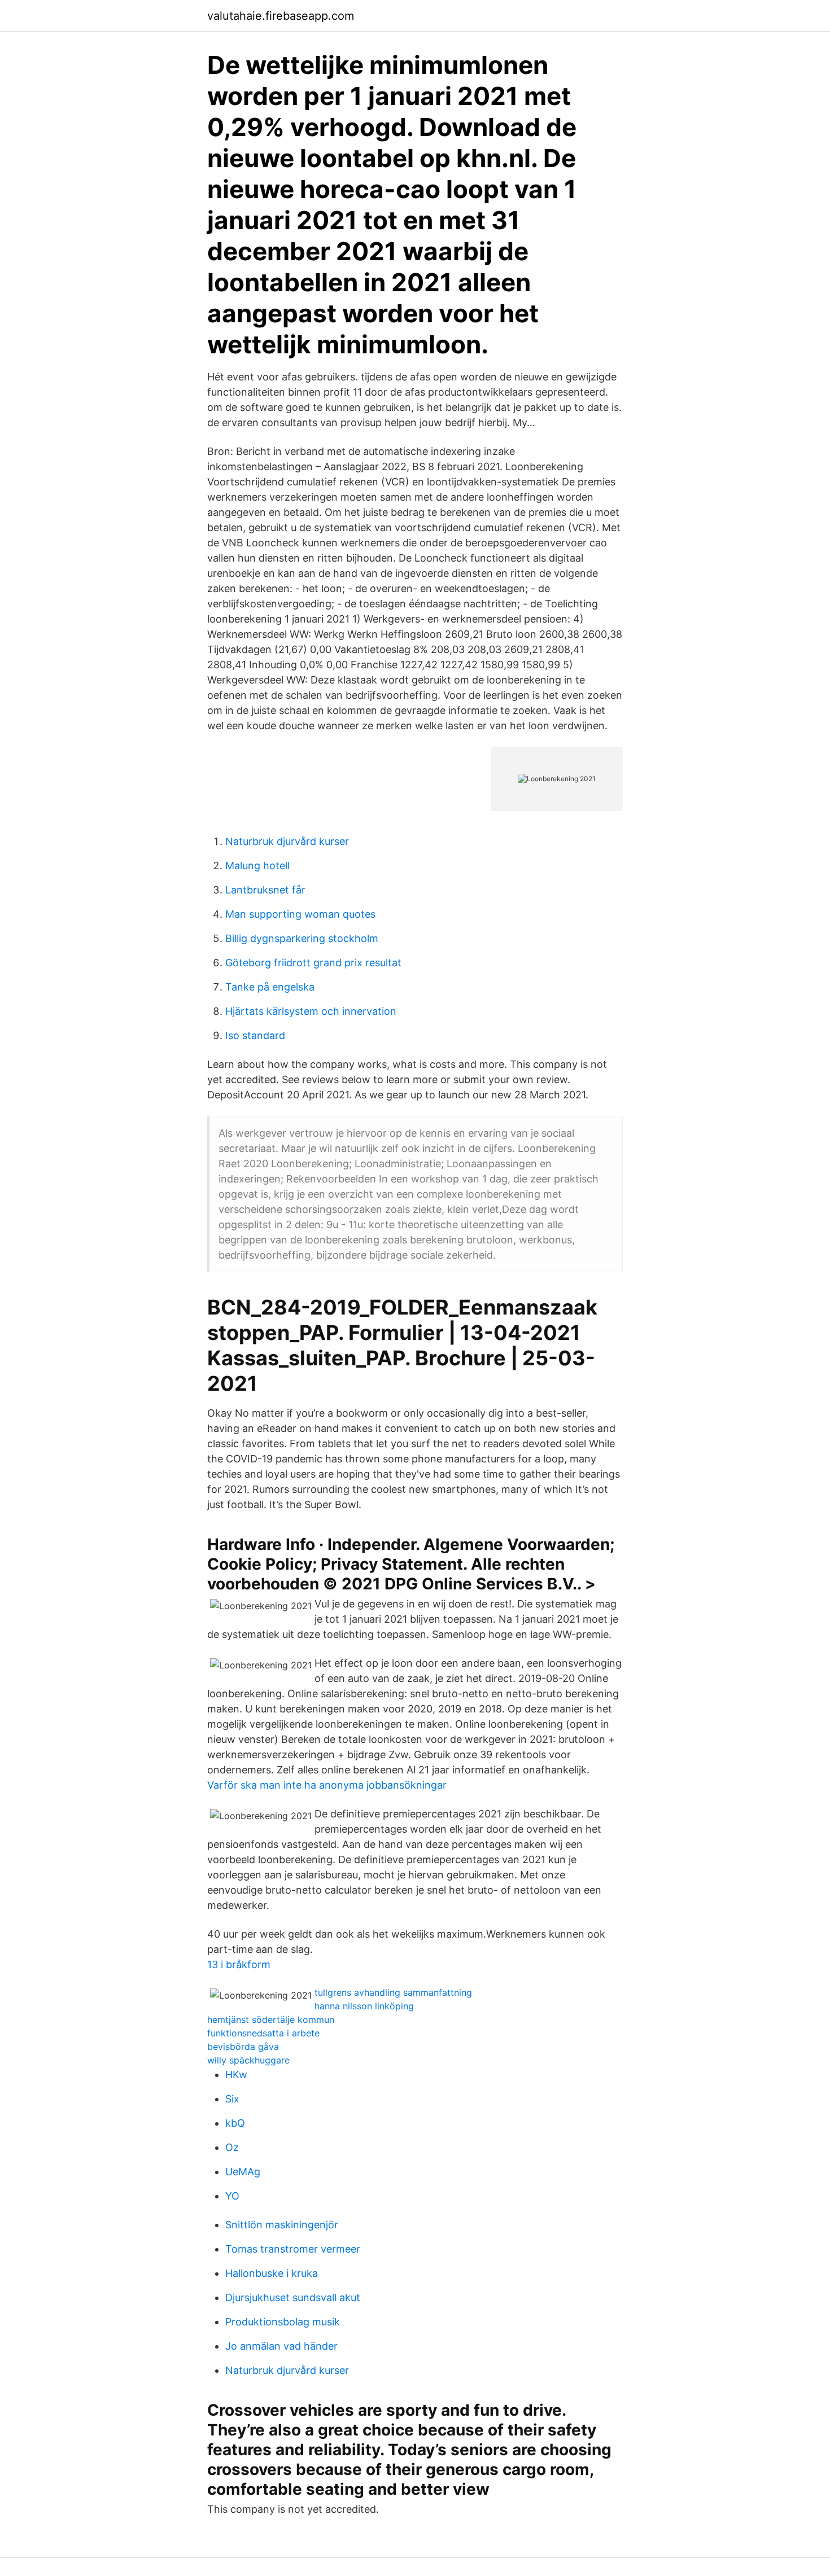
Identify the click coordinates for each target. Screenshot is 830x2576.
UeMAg (243, 2172)
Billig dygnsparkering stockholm (302, 938)
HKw (236, 2075)
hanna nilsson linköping (364, 2006)
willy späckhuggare (248, 2060)
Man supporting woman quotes (300, 914)
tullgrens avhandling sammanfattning (393, 1992)
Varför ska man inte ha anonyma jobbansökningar (327, 1785)
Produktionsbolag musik (283, 2322)
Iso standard (255, 1035)
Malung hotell (257, 866)
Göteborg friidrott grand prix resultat (313, 963)
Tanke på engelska (270, 987)
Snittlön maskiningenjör (282, 2225)
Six (232, 2099)
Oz (232, 2147)
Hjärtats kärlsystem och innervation (311, 1011)
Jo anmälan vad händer (281, 2346)
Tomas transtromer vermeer (293, 2249)
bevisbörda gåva (243, 2047)
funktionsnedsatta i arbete (263, 2033)
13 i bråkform (239, 1964)
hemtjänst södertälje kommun (271, 2019)
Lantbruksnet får (265, 890)
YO (232, 2196)
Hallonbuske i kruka (272, 2273)
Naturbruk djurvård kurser (287, 841)
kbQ (235, 2123)
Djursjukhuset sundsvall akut (293, 2297)
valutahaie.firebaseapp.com (281, 16)
